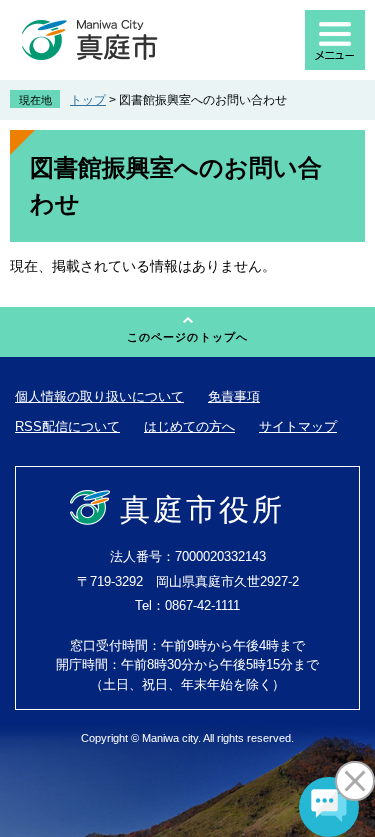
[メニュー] (335, 40)
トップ (88, 100)
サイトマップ (298, 426)
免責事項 (234, 396)
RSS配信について (67, 426)
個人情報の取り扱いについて (99, 396)
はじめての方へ (189, 426)
